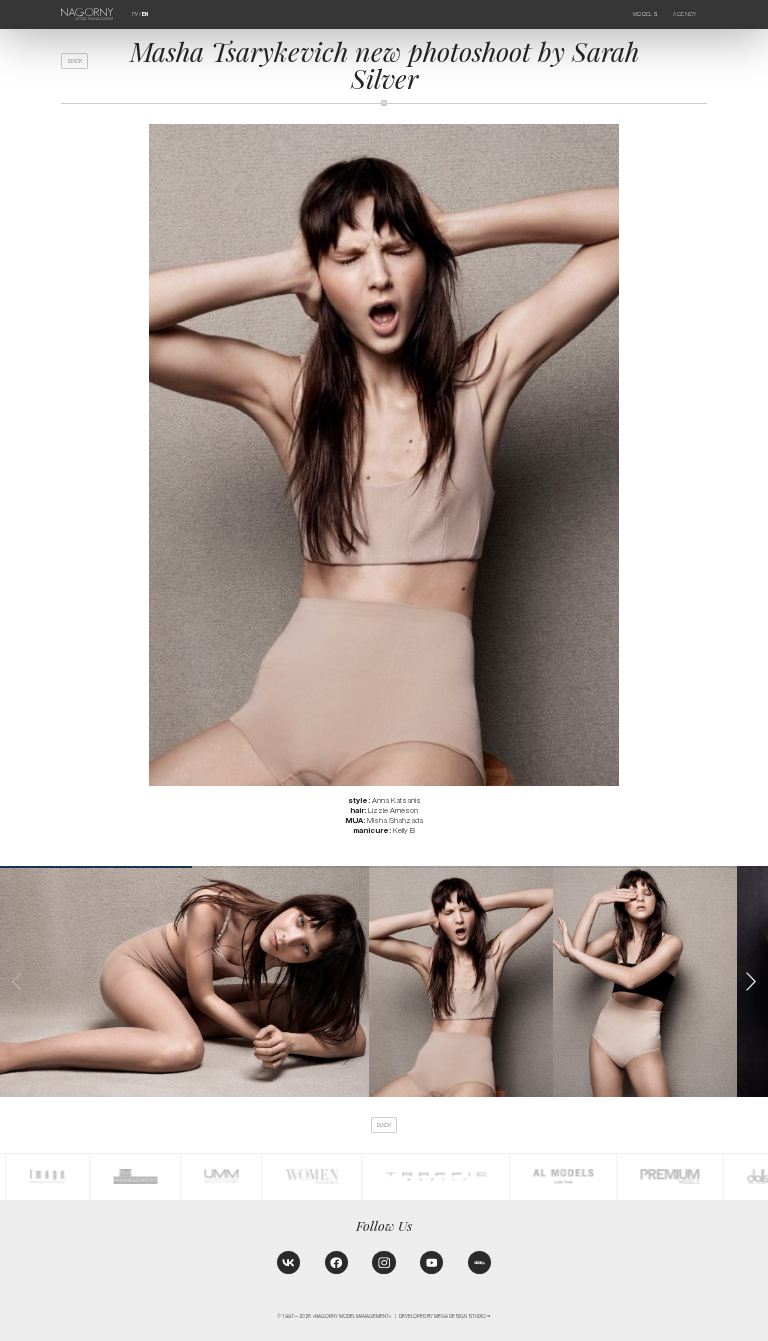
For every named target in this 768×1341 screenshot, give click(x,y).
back (75, 61)
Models (645, 14)
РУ (135, 14)
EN (145, 14)
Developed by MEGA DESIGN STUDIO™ (445, 1316)
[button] (751, 981)
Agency (684, 14)
